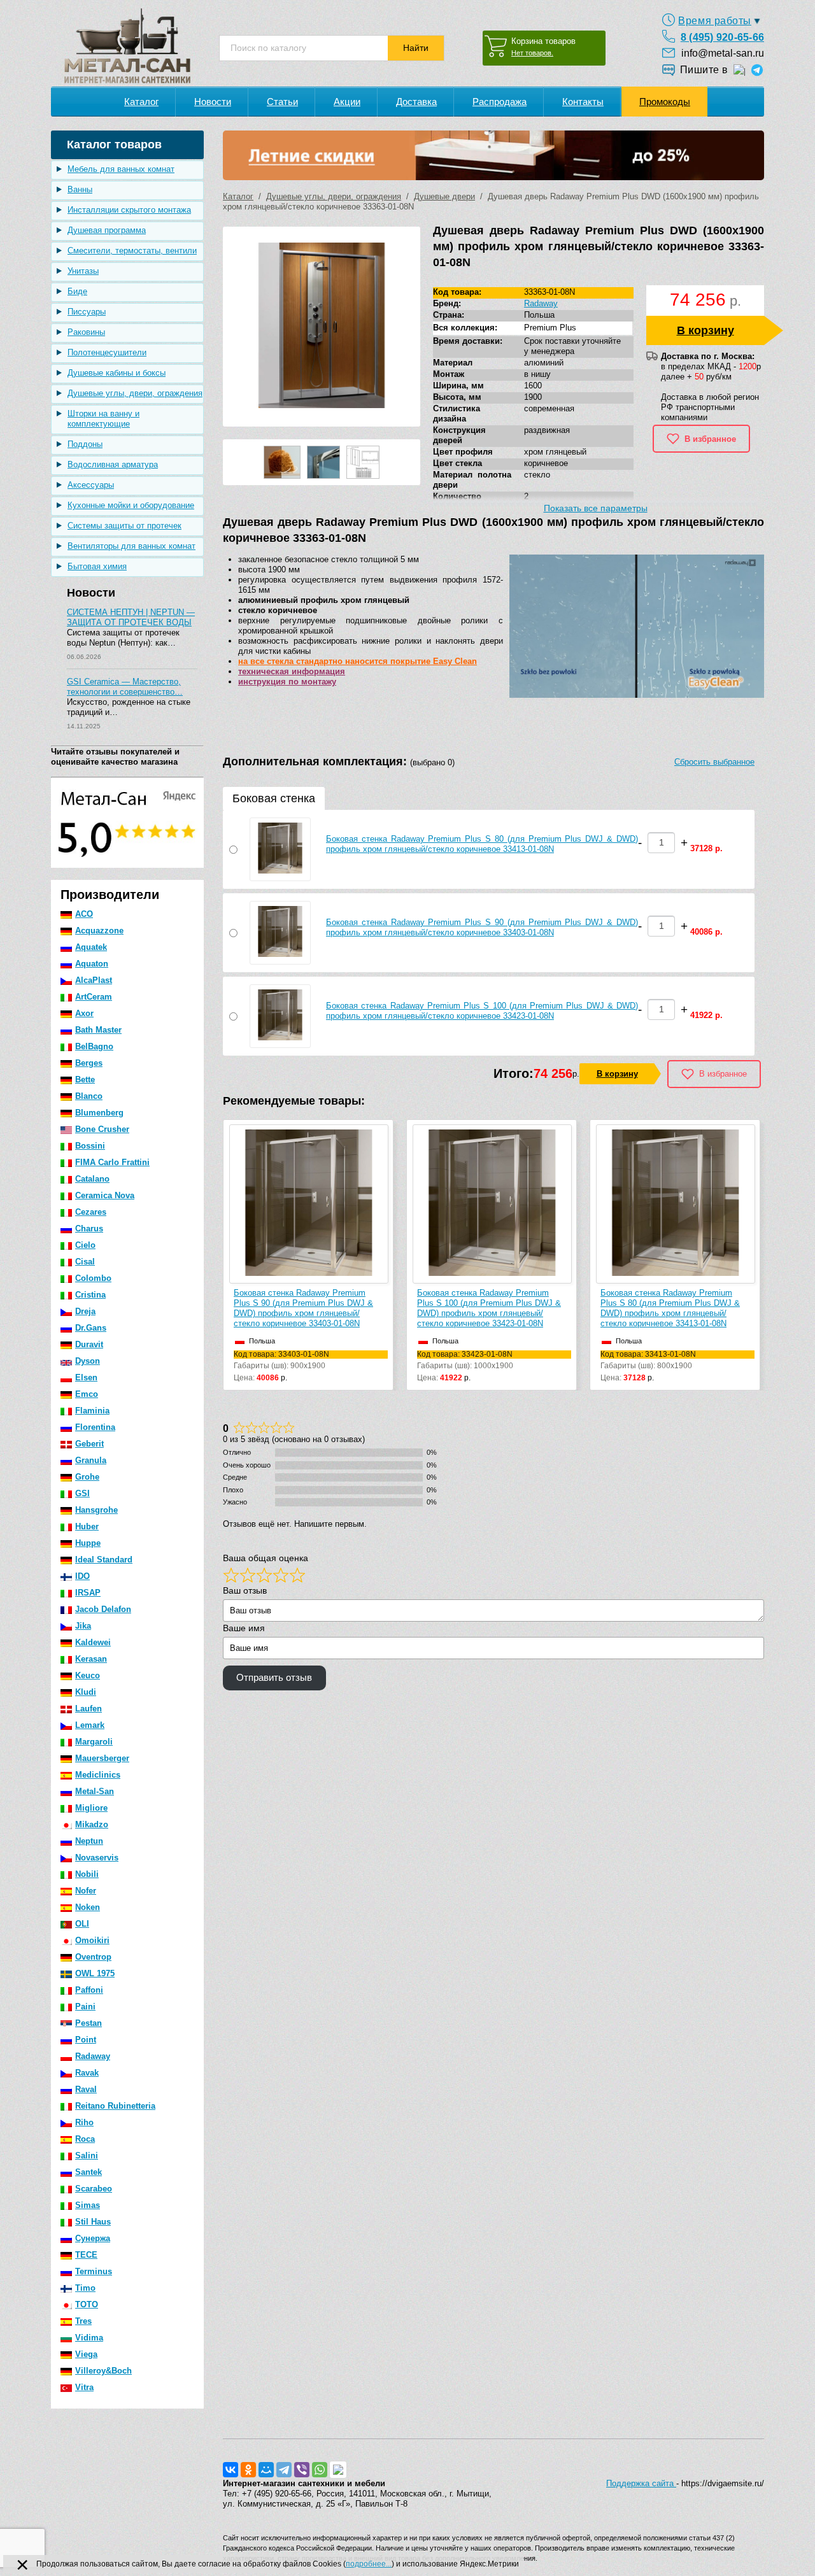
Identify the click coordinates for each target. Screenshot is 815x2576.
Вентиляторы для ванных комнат (131, 546)
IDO (82, 1576)
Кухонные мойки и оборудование (131, 505)
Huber (87, 1526)
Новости (213, 102)
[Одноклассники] (248, 2470)
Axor (84, 1013)
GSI (82, 1493)
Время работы (715, 21)
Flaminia (92, 1411)
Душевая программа (107, 230)
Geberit (89, 1444)
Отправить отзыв (274, 1678)
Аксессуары (91, 485)
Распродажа (500, 102)
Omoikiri (92, 1940)
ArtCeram (94, 997)
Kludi (86, 1692)
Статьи (282, 102)
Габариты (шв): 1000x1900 (465, 1360)
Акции (347, 102)
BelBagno (94, 1046)
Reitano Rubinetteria (115, 2106)
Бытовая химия (97, 566)
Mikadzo (92, 1824)
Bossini (90, 1146)
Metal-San (95, 1791)
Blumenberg (99, 1113)
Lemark (90, 1725)
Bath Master (98, 1030)
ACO (84, 914)
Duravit (89, 1344)
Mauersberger (102, 1758)
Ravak (87, 2073)
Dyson (88, 1361)
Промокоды (665, 102)
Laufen (89, 1709)
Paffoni (89, 1990)
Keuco (88, 1675)
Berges (89, 1063)
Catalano (92, 1179)
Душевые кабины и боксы (117, 373)
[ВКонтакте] (230, 2470)
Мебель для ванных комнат (121, 169)
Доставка (416, 102)
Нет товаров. (532, 53)
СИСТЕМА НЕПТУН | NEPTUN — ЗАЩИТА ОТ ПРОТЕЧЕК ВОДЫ (131, 617)
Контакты (583, 102)
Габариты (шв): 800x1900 (648, 1360)
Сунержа (93, 2238)
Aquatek (91, 947)
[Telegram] (284, 2470)
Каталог (141, 102)
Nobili (87, 1874)
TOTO (87, 2304)
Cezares (91, 1212)
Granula (91, 1460)
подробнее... (369, 2564)
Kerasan (91, 1659)
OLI (82, 1924)
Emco (87, 1394)
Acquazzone (99, 931)
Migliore (91, 1808)
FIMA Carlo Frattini (112, 1162)
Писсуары (87, 312)
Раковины (86, 332)
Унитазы (83, 271)
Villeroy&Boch (103, 2371)
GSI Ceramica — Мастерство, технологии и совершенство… (125, 687)
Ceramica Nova (105, 1195)
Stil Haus (93, 2222)
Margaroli (94, 1742)
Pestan (89, 2023)
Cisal (85, 1262)
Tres (83, 2321)
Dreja (85, 1311)
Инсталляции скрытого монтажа (129, 210)
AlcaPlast (94, 980)
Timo (85, 2288)
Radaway (93, 2056)
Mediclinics (98, 1775)
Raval (86, 2089)
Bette (85, 1079)
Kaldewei (93, 1642)
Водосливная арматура (113, 464)
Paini (85, 2006)
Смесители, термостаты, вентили (132, 251)
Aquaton (92, 964)
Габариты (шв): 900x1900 (281, 1360)
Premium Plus (550, 328)
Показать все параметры (596, 508)
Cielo (85, 1245)
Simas (88, 2205)
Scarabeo (94, 2189)
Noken (88, 1907)
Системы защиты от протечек (124, 526)
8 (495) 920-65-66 (722, 37)
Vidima (89, 2338)
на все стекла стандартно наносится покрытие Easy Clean (358, 661)
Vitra (84, 2387)
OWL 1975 (95, 1973)
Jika (83, 1626)
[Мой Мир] (266, 2470)
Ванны (80, 189)
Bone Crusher (102, 1129)
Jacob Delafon (103, 1609)
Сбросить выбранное (714, 762)
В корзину (705, 330)
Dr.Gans (91, 1328)
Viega (86, 2354)
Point (86, 2040)
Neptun (89, 1841)
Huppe (88, 1543)
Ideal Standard (104, 1560)
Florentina (95, 1427)
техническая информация (292, 671)
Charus (89, 1228)
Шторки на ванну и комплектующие (103, 419)
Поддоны (85, 444)
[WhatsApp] (320, 2470)
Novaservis (97, 1858)
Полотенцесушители (107, 352)
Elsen (86, 1377)
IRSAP (88, 1593)
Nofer (86, 1891)
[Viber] (302, 2470)
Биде (77, 291)
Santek (89, 2172)
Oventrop (93, 1957)
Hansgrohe (96, 1510)
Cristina (90, 1295)
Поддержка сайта (641, 2483)
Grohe (87, 1477)
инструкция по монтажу (287, 682)
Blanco (89, 1096)
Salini (87, 2155)
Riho (84, 2122)
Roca (85, 2139)
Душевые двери (444, 196)
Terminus (94, 2271)
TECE (86, 2255)
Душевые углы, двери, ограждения (135, 393)
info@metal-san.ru (723, 53)
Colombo (93, 1278)
